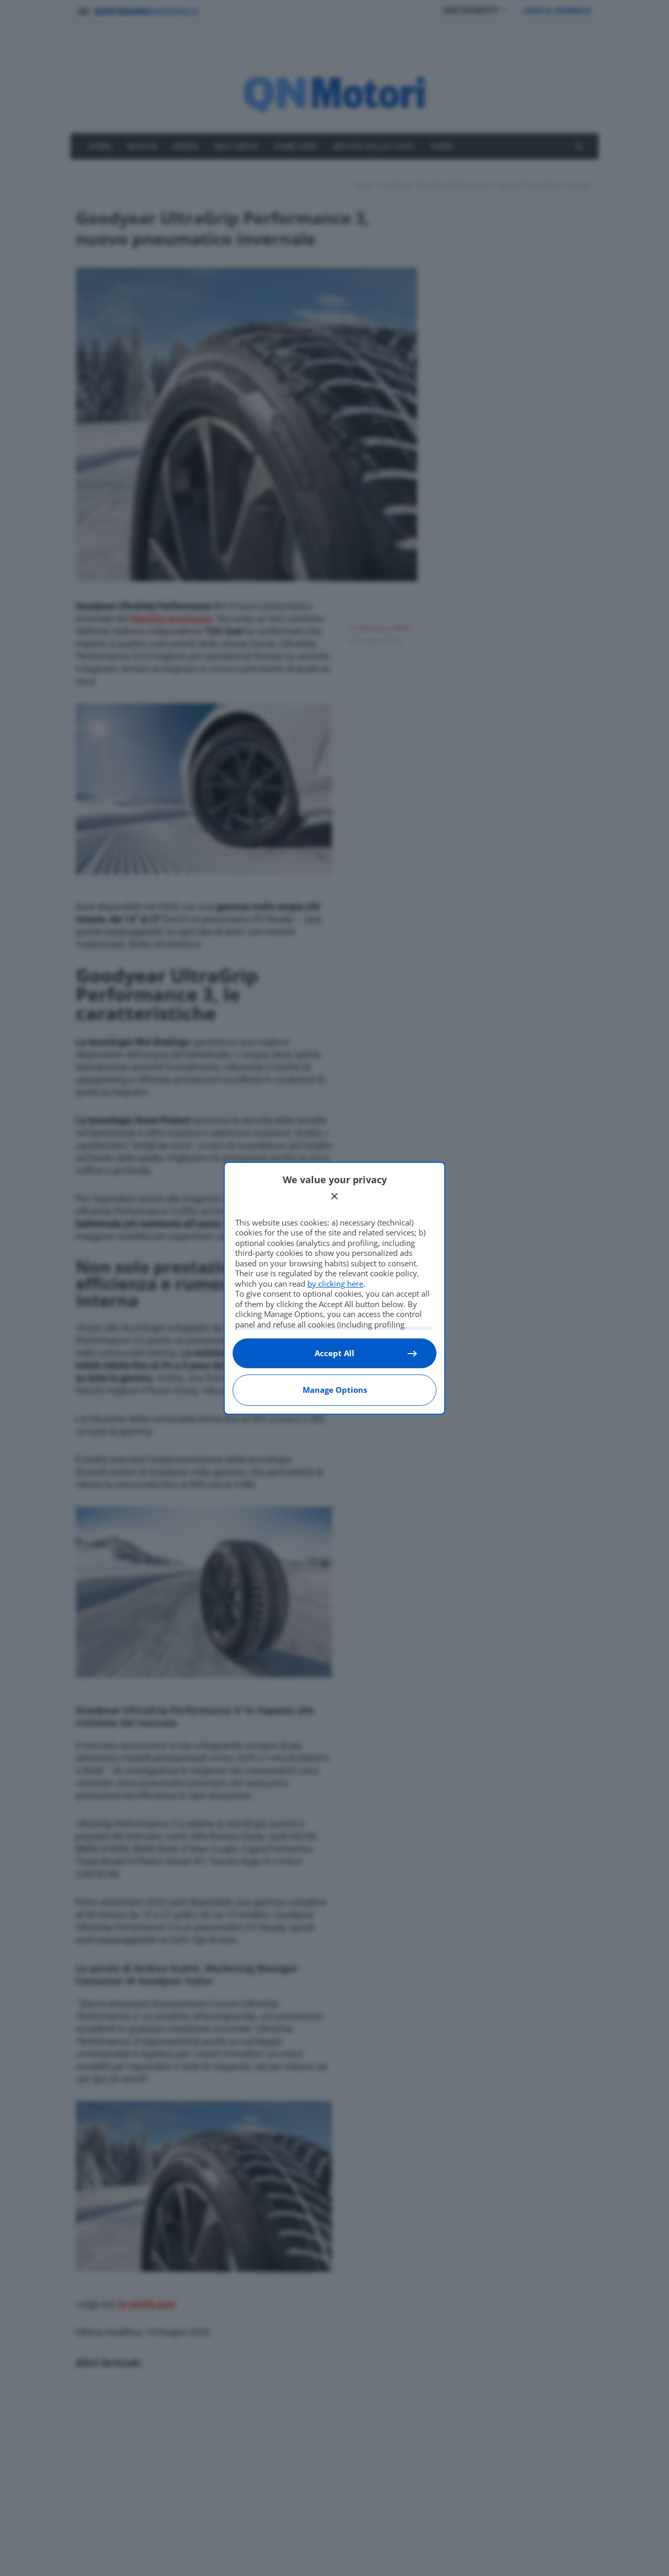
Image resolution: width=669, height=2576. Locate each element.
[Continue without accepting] (334, 1196)
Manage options (335, 1390)
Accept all (334, 1353)
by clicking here (335, 1284)
